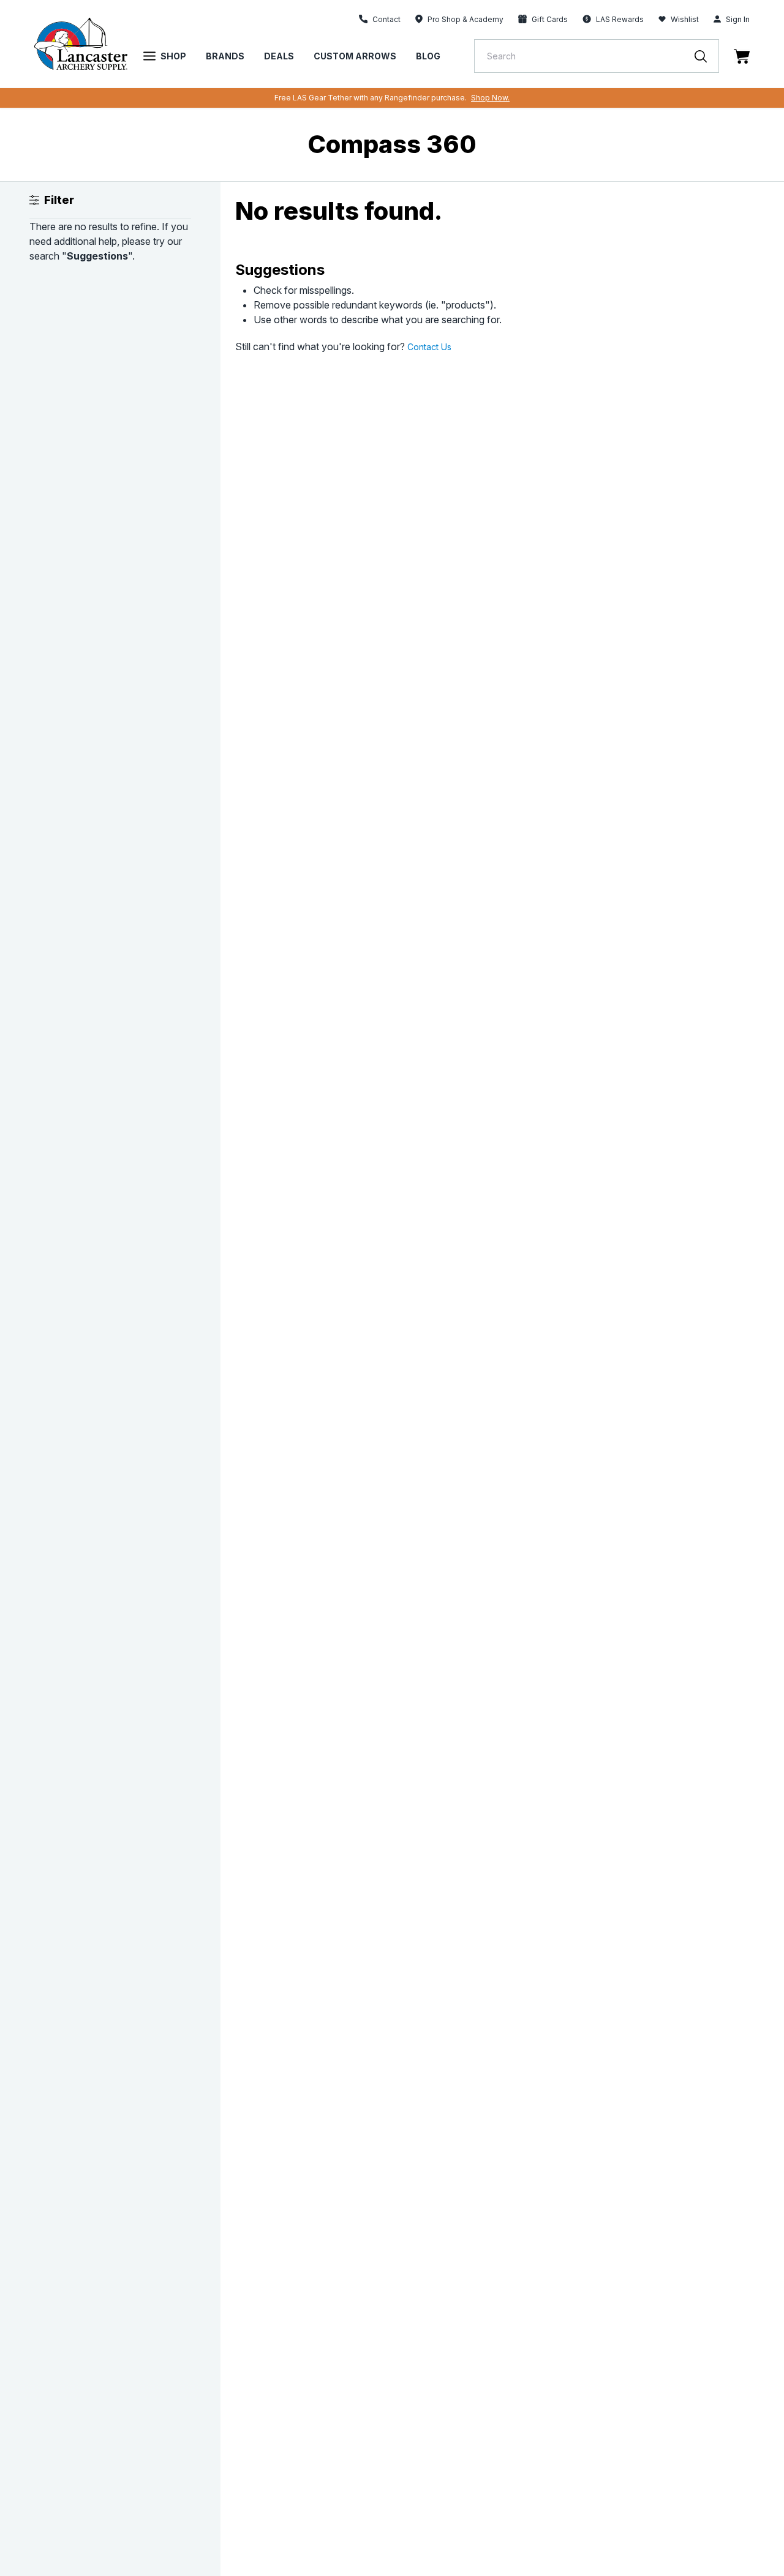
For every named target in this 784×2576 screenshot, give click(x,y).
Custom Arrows (355, 56)
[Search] (707, 56)
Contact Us (429, 347)
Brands (225, 56)
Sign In (738, 19)
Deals (279, 56)
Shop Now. (490, 98)
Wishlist (685, 19)
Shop (173, 56)
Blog (428, 56)
